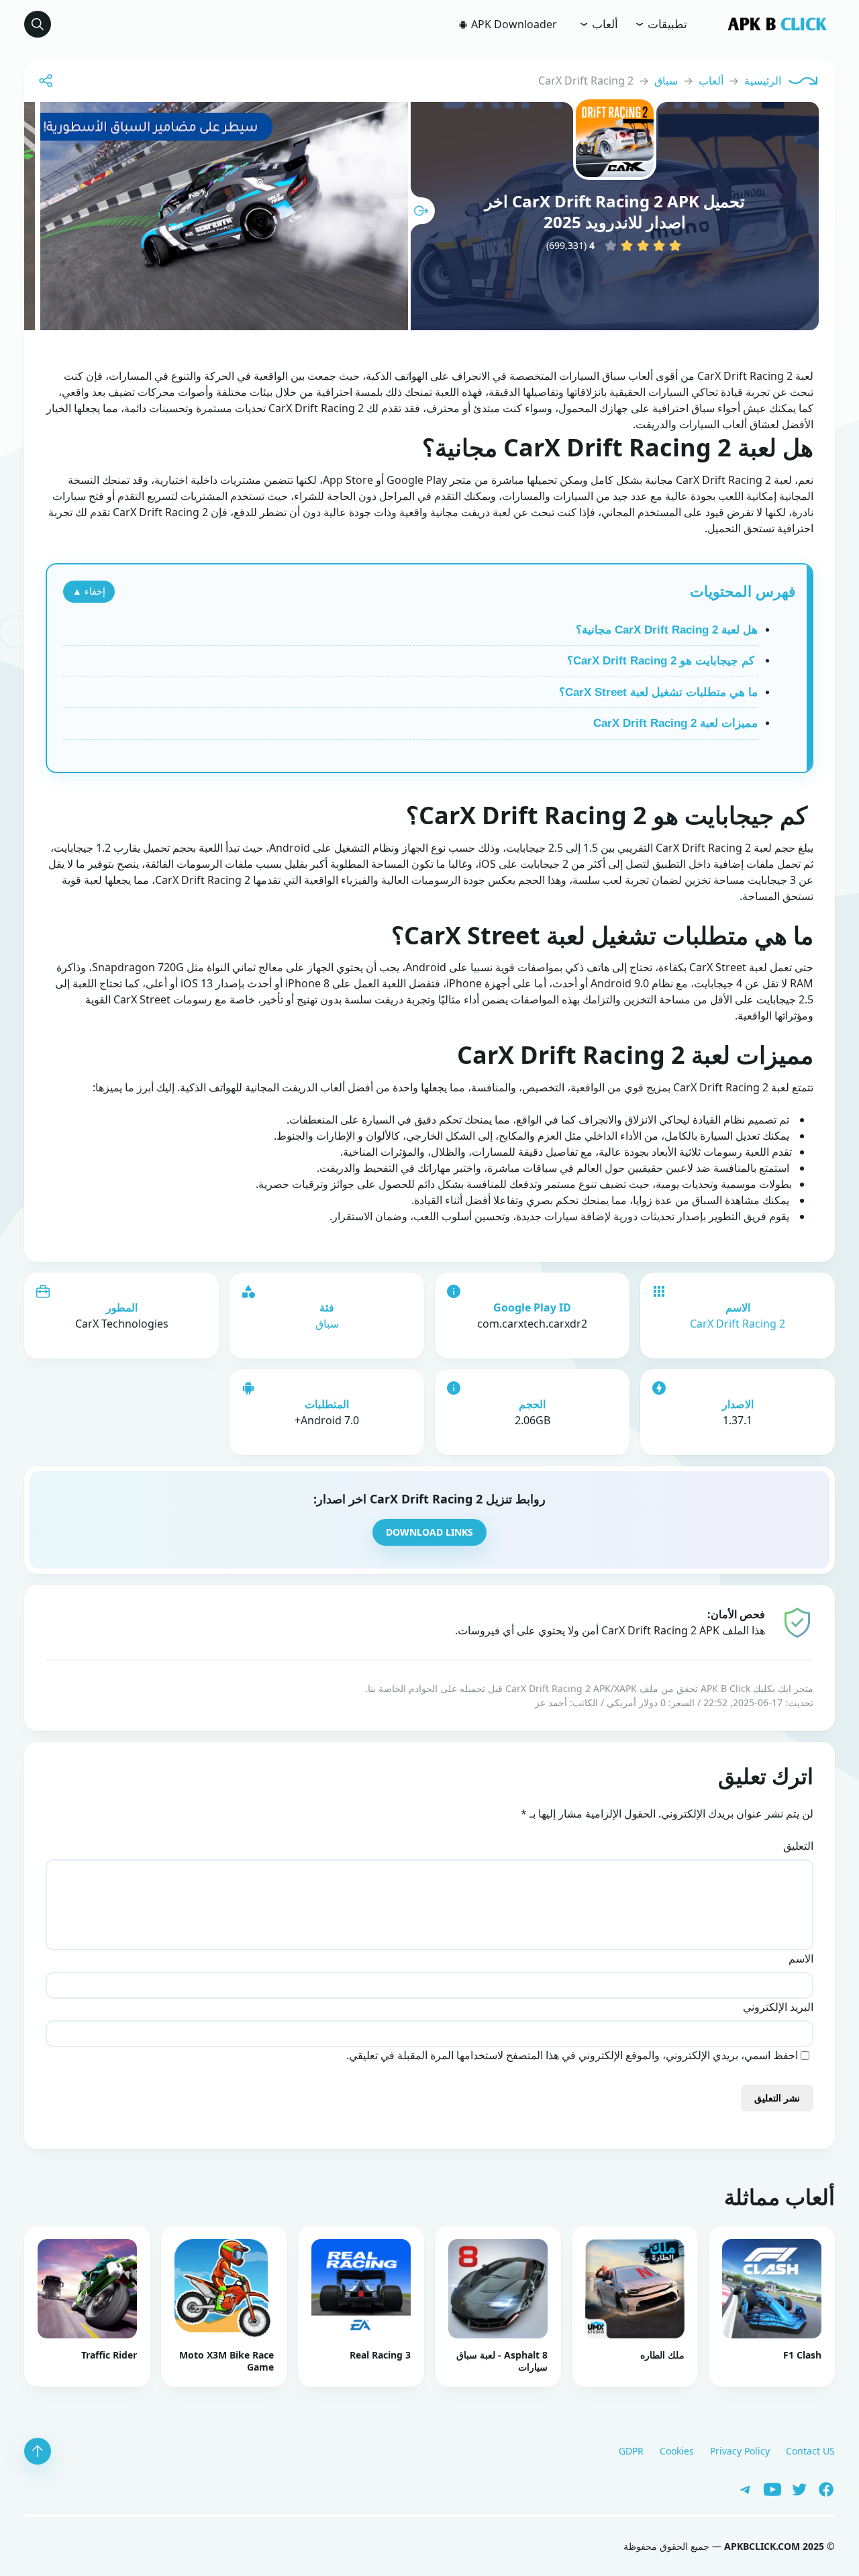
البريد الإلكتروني (778, 2007)
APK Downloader (513, 24)
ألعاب (604, 24)
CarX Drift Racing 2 (738, 1324)
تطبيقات (666, 24)
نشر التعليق (777, 2098)
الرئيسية (763, 81)
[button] (38, 24)
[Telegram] (742, 2488)
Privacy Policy (740, 2451)
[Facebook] (821, 2488)
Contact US (810, 2451)
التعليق (798, 1846)
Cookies (677, 2451)
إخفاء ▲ (89, 591)
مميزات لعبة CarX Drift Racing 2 (675, 723)
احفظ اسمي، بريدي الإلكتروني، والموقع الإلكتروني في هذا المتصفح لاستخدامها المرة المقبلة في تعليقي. (572, 2055)
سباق (666, 81)
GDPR (631, 2451)
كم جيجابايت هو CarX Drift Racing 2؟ (662, 661)
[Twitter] (795, 2488)
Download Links (429, 1532)
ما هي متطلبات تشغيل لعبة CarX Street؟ (658, 692)
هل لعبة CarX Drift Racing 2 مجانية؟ (667, 630)
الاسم (801, 1959)
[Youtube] (768, 2488)
